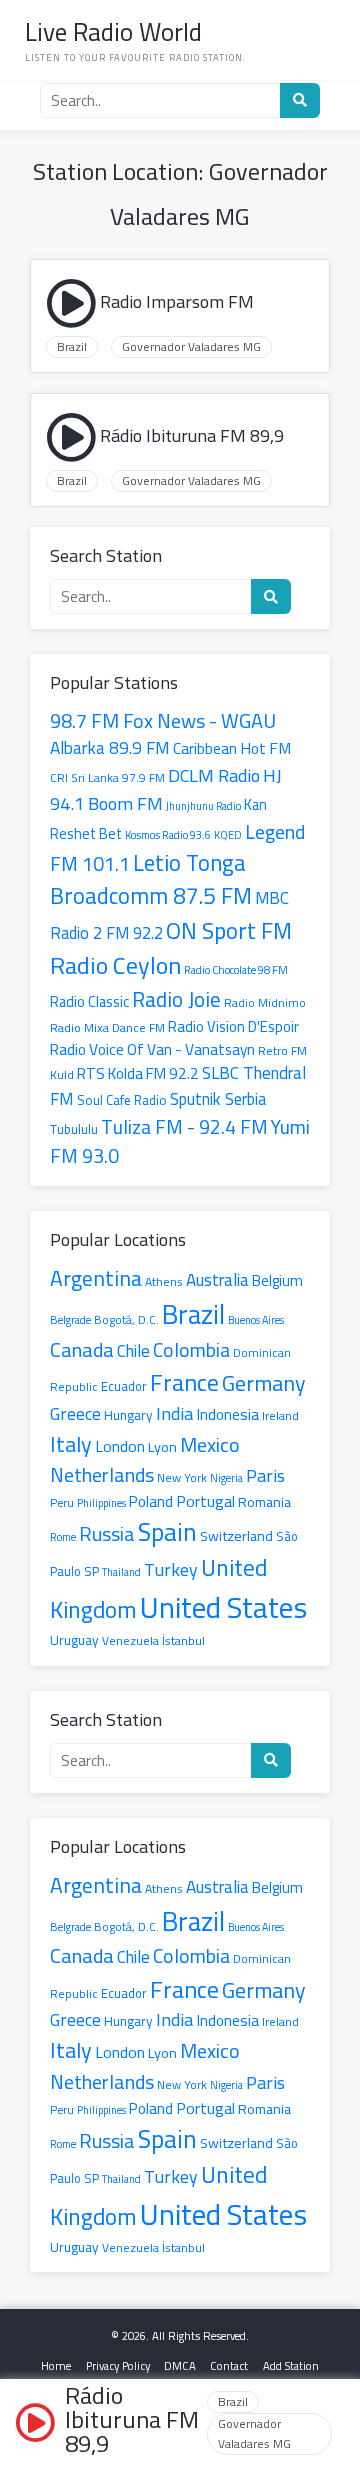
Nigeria (226, 1478)
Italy (71, 1443)
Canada (82, 1350)
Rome (63, 1537)
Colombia (191, 1350)
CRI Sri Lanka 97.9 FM (107, 778)
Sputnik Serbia (218, 1099)
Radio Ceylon (115, 965)
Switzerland (236, 1535)
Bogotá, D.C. (126, 1320)
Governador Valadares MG (191, 347)
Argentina (96, 1278)
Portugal (205, 1501)
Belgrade (70, 1319)
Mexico (210, 1444)
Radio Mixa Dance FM (107, 1027)
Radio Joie (176, 999)
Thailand (121, 1572)
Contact (229, 2365)
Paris (265, 1475)
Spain (167, 1532)
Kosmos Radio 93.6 (168, 835)
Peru (62, 1503)
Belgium (277, 1281)
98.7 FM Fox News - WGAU (163, 720)
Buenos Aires (256, 1320)
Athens (164, 1281)
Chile (133, 1351)
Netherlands (102, 1474)
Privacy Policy (118, 2365)
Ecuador (124, 1386)
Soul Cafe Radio (122, 1100)
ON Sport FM (229, 930)
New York (182, 1477)
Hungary (128, 1415)
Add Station (291, 2365)
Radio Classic (89, 1001)
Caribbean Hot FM (232, 748)
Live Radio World (113, 31)
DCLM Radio (214, 775)
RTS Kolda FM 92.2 (138, 1073)
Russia (107, 1533)
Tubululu (74, 1129)
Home (56, 2365)
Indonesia (227, 1414)
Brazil (72, 347)
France (184, 1382)
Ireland (280, 1415)
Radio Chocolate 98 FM (236, 970)
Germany (264, 1383)
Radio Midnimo (265, 1003)
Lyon (162, 1446)
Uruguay (74, 1640)
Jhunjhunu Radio (203, 806)
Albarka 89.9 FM (110, 748)
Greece (75, 1413)
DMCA (180, 2365)
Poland (151, 1501)
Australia (217, 1280)
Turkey (171, 1569)
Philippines (101, 1503)
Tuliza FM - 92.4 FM (184, 1126)
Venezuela (130, 1641)
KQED (228, 835)
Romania (264, 1501)
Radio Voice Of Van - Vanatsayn (152, 1049)
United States (223, 1607)
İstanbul (183, 1640)
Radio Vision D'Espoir (233, 1026)
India (174, 1413)
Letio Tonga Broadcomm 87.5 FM (151, 880)
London (120, 1446)
